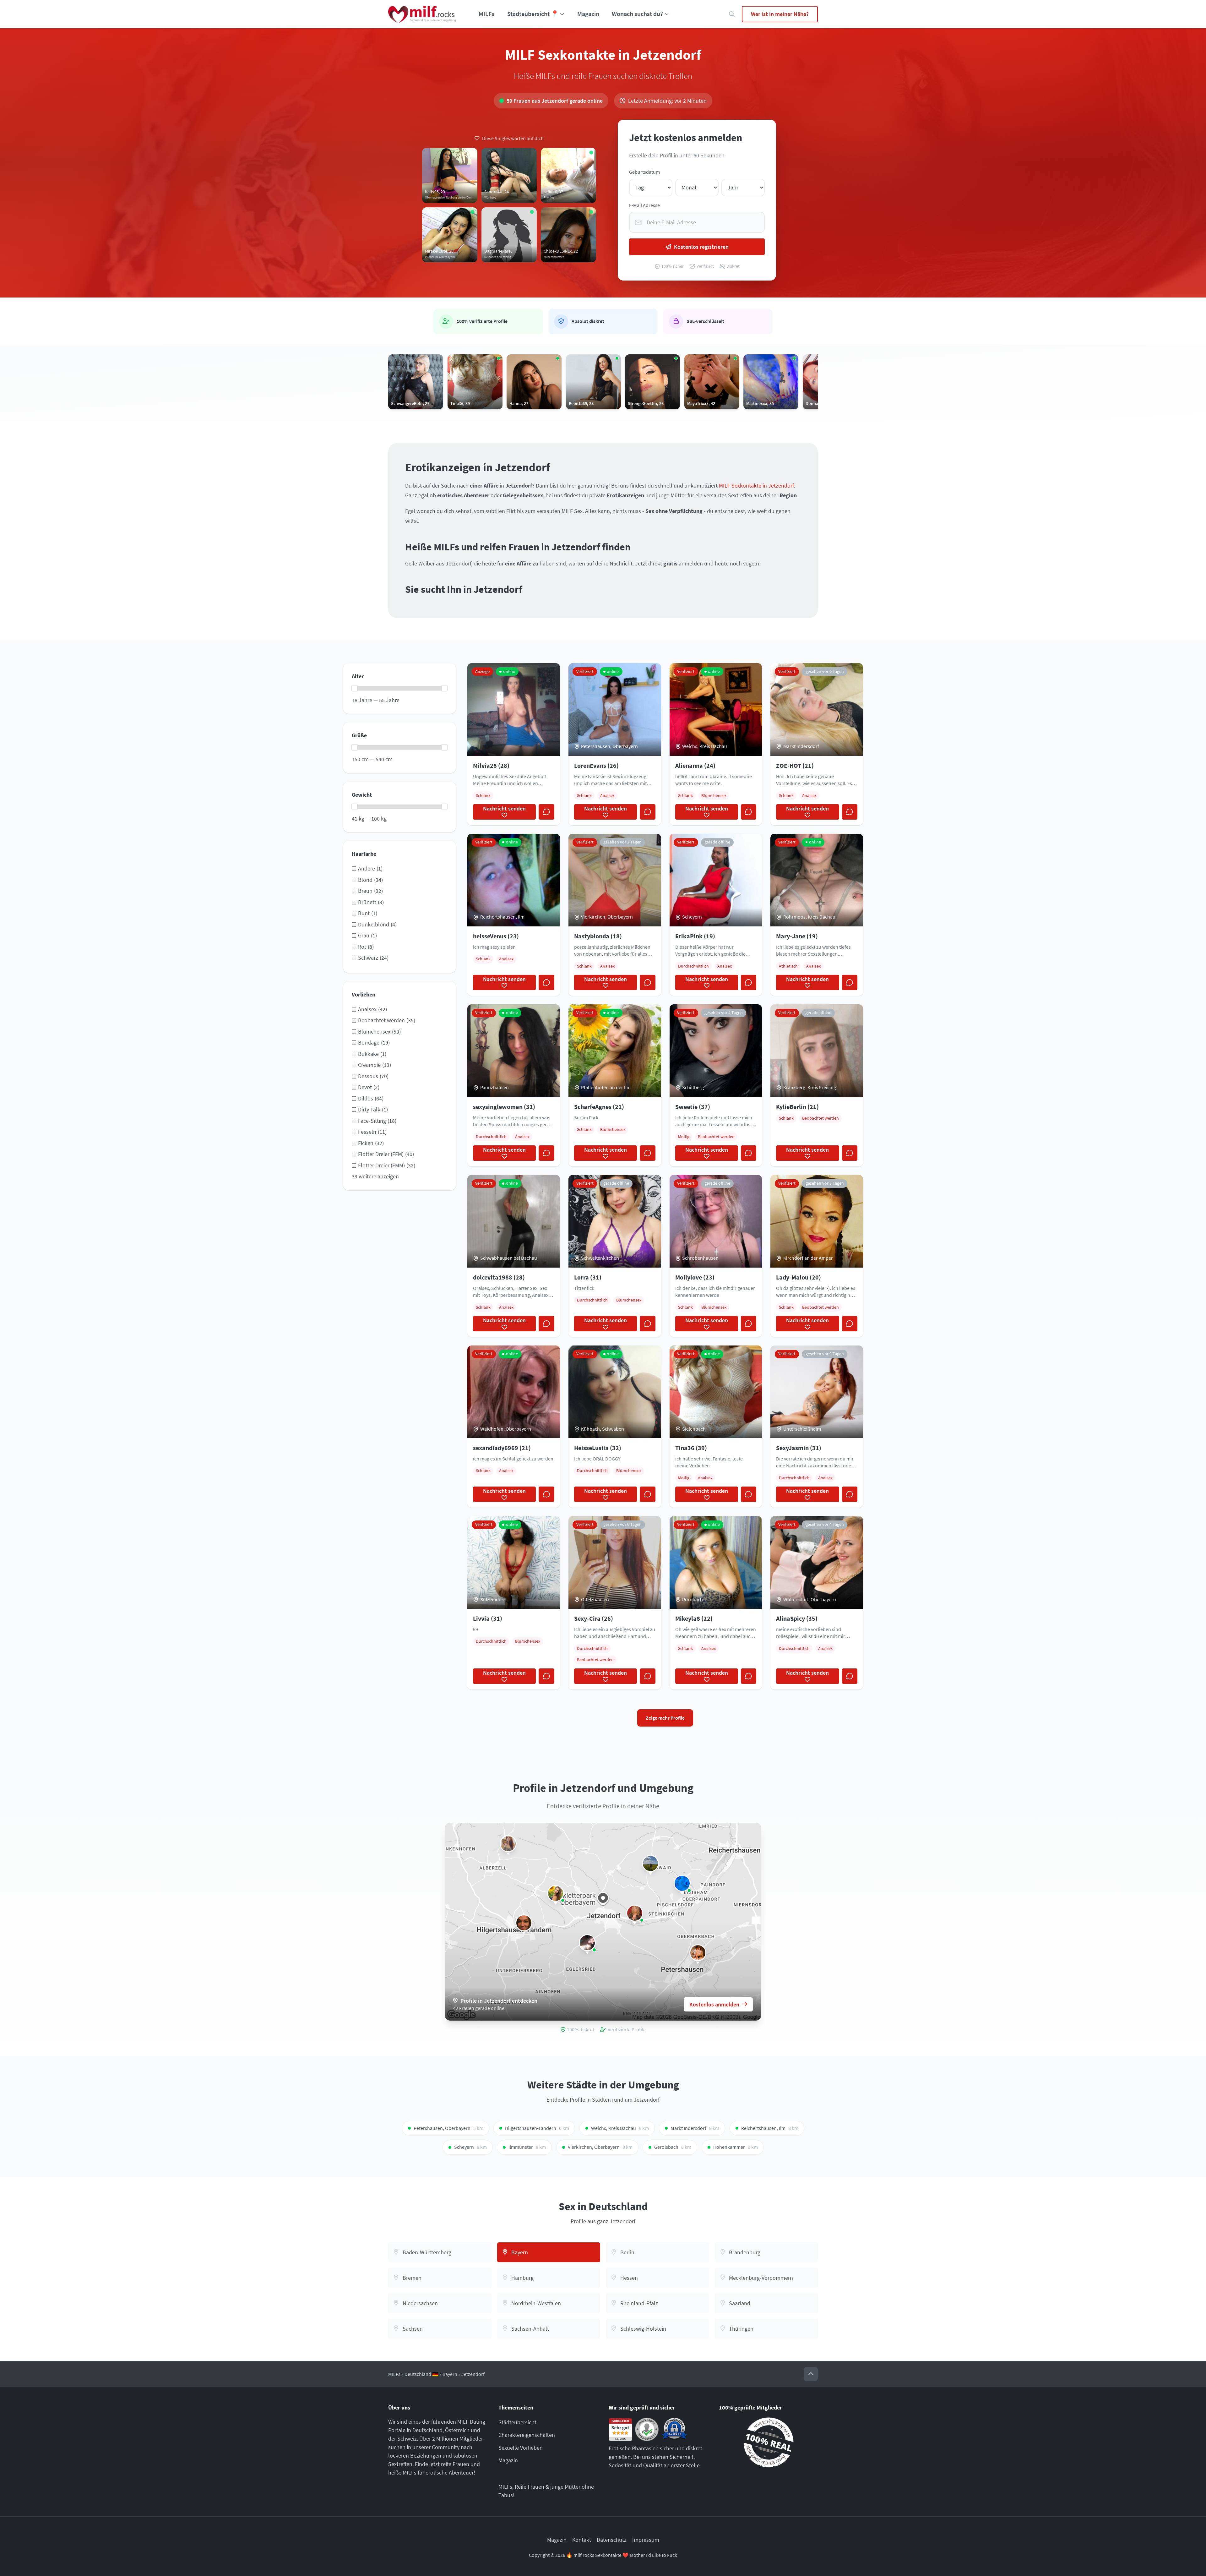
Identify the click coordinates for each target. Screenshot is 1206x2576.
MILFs (486, 14)
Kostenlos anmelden (714, 2004)
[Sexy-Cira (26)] (508, 1844)
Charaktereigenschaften (527, 2435)
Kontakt (582, 2540)
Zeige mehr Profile (665, 1718)
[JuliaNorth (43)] (682, 1883)
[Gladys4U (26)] (524, 1923)
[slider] (355, 688)
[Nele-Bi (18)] (587, 1943)
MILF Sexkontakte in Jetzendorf (756, 486)
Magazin (588, 14)
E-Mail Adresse (644, 205)
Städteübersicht (517, 2422)
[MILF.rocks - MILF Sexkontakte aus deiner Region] (422, 14)
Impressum (646, 2540)
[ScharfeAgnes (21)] (556, 1893)
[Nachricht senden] (546, 812)
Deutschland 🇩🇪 (421, 2374)
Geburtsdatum (644, 172)
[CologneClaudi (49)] (635, 1913)
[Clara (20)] (698, 1953)
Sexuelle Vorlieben (521, 2448)
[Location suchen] (732, 14)
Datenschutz (612, 2540)
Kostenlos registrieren (701, 247)
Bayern (450, 2374)
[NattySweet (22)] (650, 1864)
